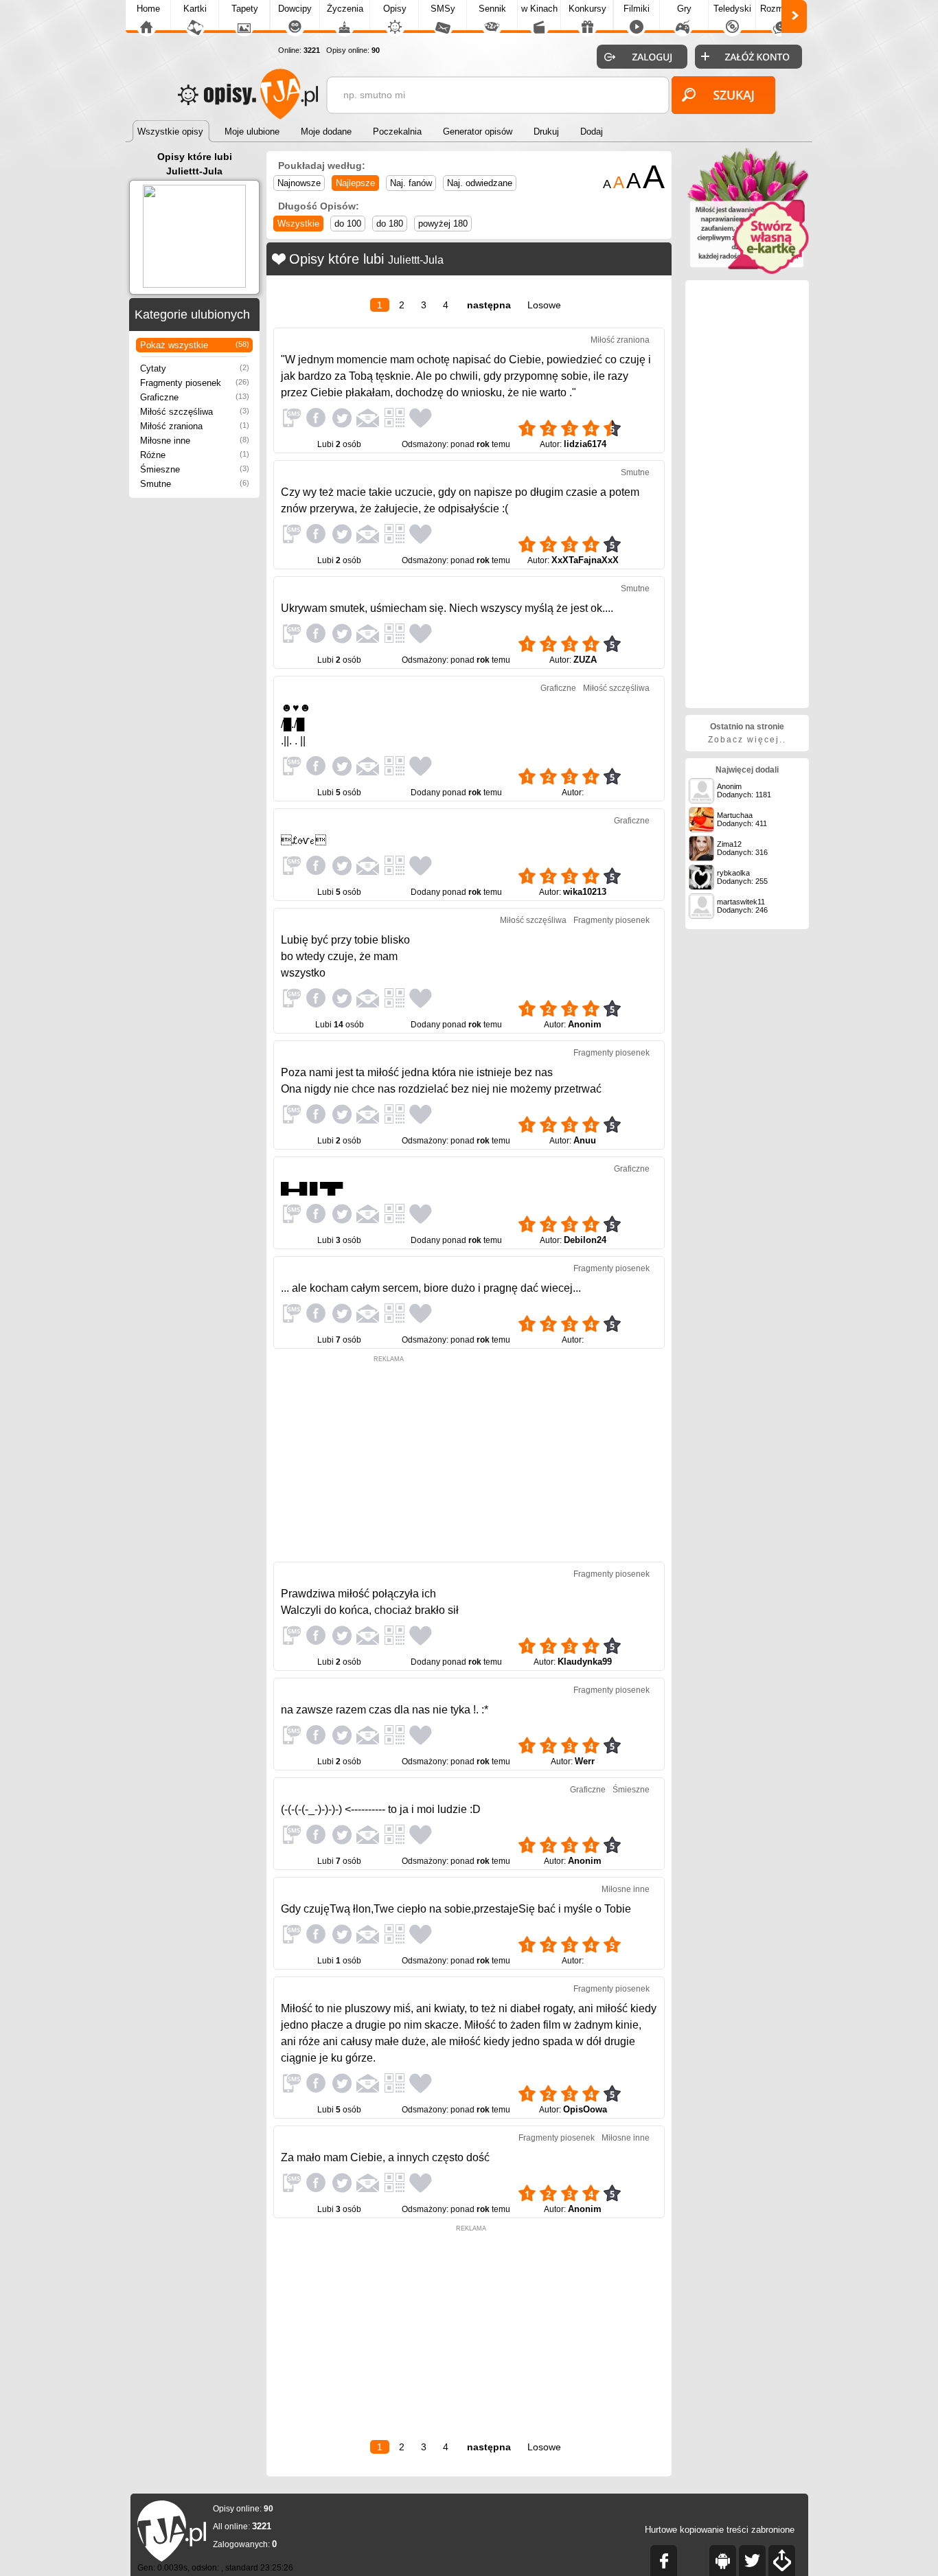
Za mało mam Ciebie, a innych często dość (385, 2157)
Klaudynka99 (585, 1662)
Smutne (195, 484)
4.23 (639, 771)
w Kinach (539, 9)
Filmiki (637, 9)
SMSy (443, 9)
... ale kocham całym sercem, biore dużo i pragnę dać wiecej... (431, 1288)
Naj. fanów (411, 183)
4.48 (639, 538)
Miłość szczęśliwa (195, 412)
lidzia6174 (585, 444)
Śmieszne (195, 469)
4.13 (639, 1740)
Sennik (492, 9)
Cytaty (195, 368)
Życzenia (345, 9)
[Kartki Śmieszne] (747, 272)
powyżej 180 (443, 224)
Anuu (585, 1140)
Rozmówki (781, 9)
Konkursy (587, 9)
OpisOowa (585, 2109)
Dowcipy (295, 9)
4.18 (639, 1119)
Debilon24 (585, 1240)
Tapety (245, 9)
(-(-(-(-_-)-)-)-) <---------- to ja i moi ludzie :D (381, 1809)
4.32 (639, 638)
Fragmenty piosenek (195, 383)
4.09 (639, 1839)
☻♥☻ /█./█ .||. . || (296, 724)
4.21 (639, 1003)
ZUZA (585, 660)
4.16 (639, 1218)
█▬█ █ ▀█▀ (312, 1188)
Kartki (195, 9)
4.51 (639, 422)
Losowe (544, 305)
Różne (195, 455)
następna (489, 305)
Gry (684, 9)
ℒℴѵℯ (304, 840)
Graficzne (195, 397)
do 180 (390, 224)
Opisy (395, 9)
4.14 (639, 1318)
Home (148, 9)
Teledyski (732, 9)
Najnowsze (299, 183)
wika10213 (585, 892)
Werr (585, 1761)
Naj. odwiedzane (480, 183)
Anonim (585, 1024)
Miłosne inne (195, 441)
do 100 (348, 224)
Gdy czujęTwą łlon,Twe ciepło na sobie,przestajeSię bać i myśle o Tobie (456, 1909)
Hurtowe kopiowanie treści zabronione (720, 2530)
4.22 (639, 870)
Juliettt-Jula (416, 260)
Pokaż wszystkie (195, 345)
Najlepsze (355, 183)
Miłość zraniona (195, 426)
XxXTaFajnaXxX (585, 560)
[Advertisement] (389, 1459)
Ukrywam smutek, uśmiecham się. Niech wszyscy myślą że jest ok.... (447, 608)
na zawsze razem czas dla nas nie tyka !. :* (385, 1710)
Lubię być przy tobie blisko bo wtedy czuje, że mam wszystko (345, 956)
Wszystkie (298, 224)
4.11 (638, 2088)
